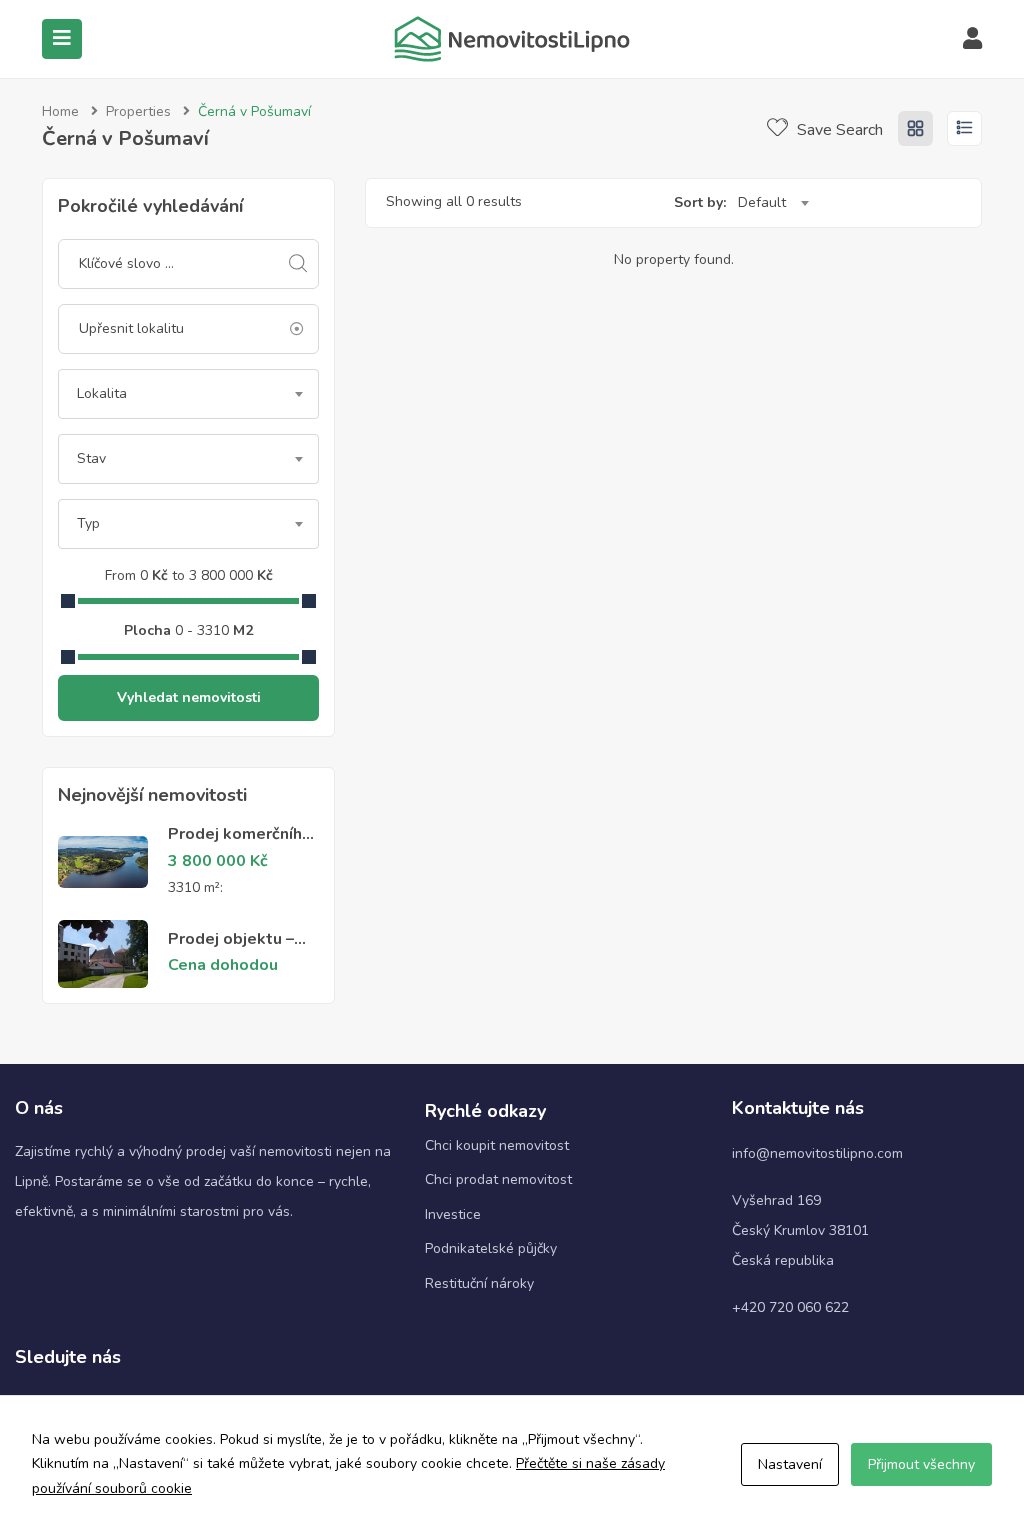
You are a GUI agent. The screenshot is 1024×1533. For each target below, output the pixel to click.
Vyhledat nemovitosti (189, 697)
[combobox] (188, 394)
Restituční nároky (479, 1283)
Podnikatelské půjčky (491, 1248)
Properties (138, 111)
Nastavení (790, 1464)
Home (60, 111)
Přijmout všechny (921, 1464)
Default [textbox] (762, 202)
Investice (453, 1214)
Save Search (838, 130)
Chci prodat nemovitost (498, 1179)
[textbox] (188, 394)
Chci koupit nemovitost (497, 1145)
